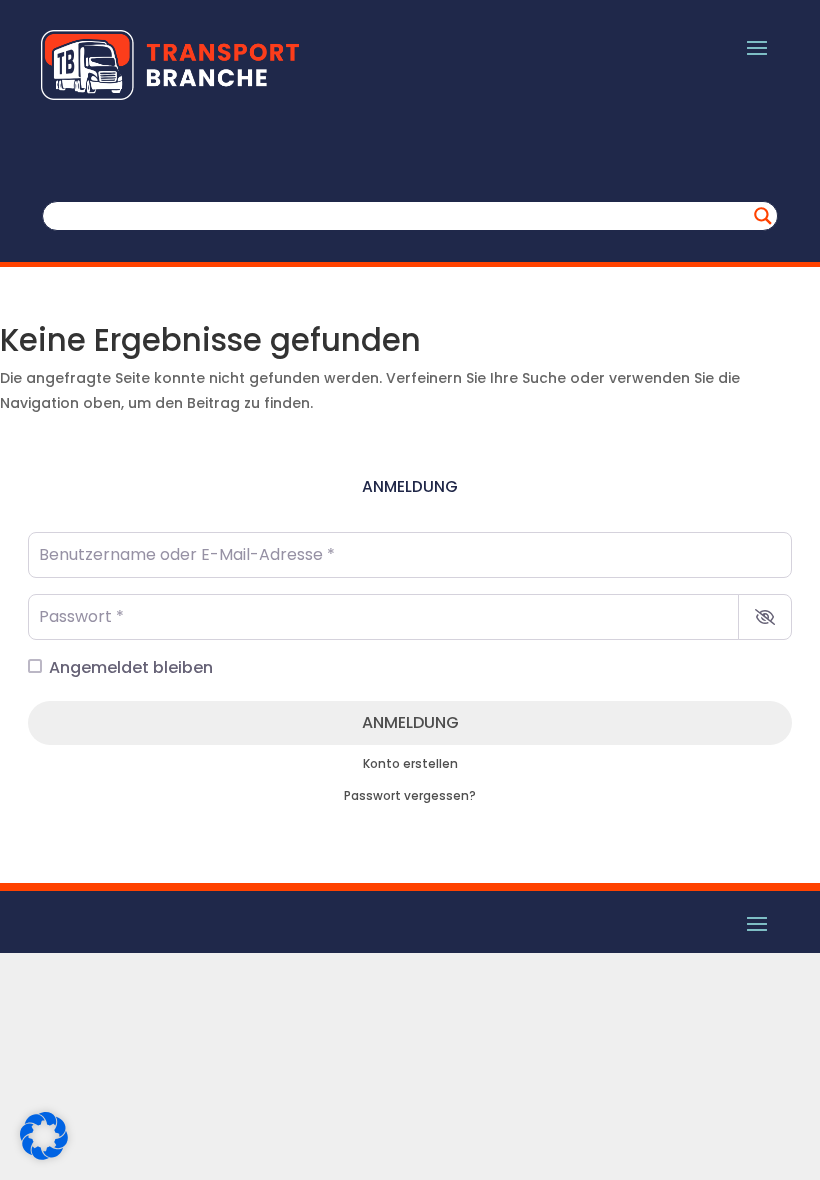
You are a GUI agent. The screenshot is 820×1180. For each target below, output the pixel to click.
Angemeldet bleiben (131, 667)
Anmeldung (410, 722)
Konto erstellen (410, 764)
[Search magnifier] (763, 216)
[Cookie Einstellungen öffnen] (44, 1155)
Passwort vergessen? (410, 796)
